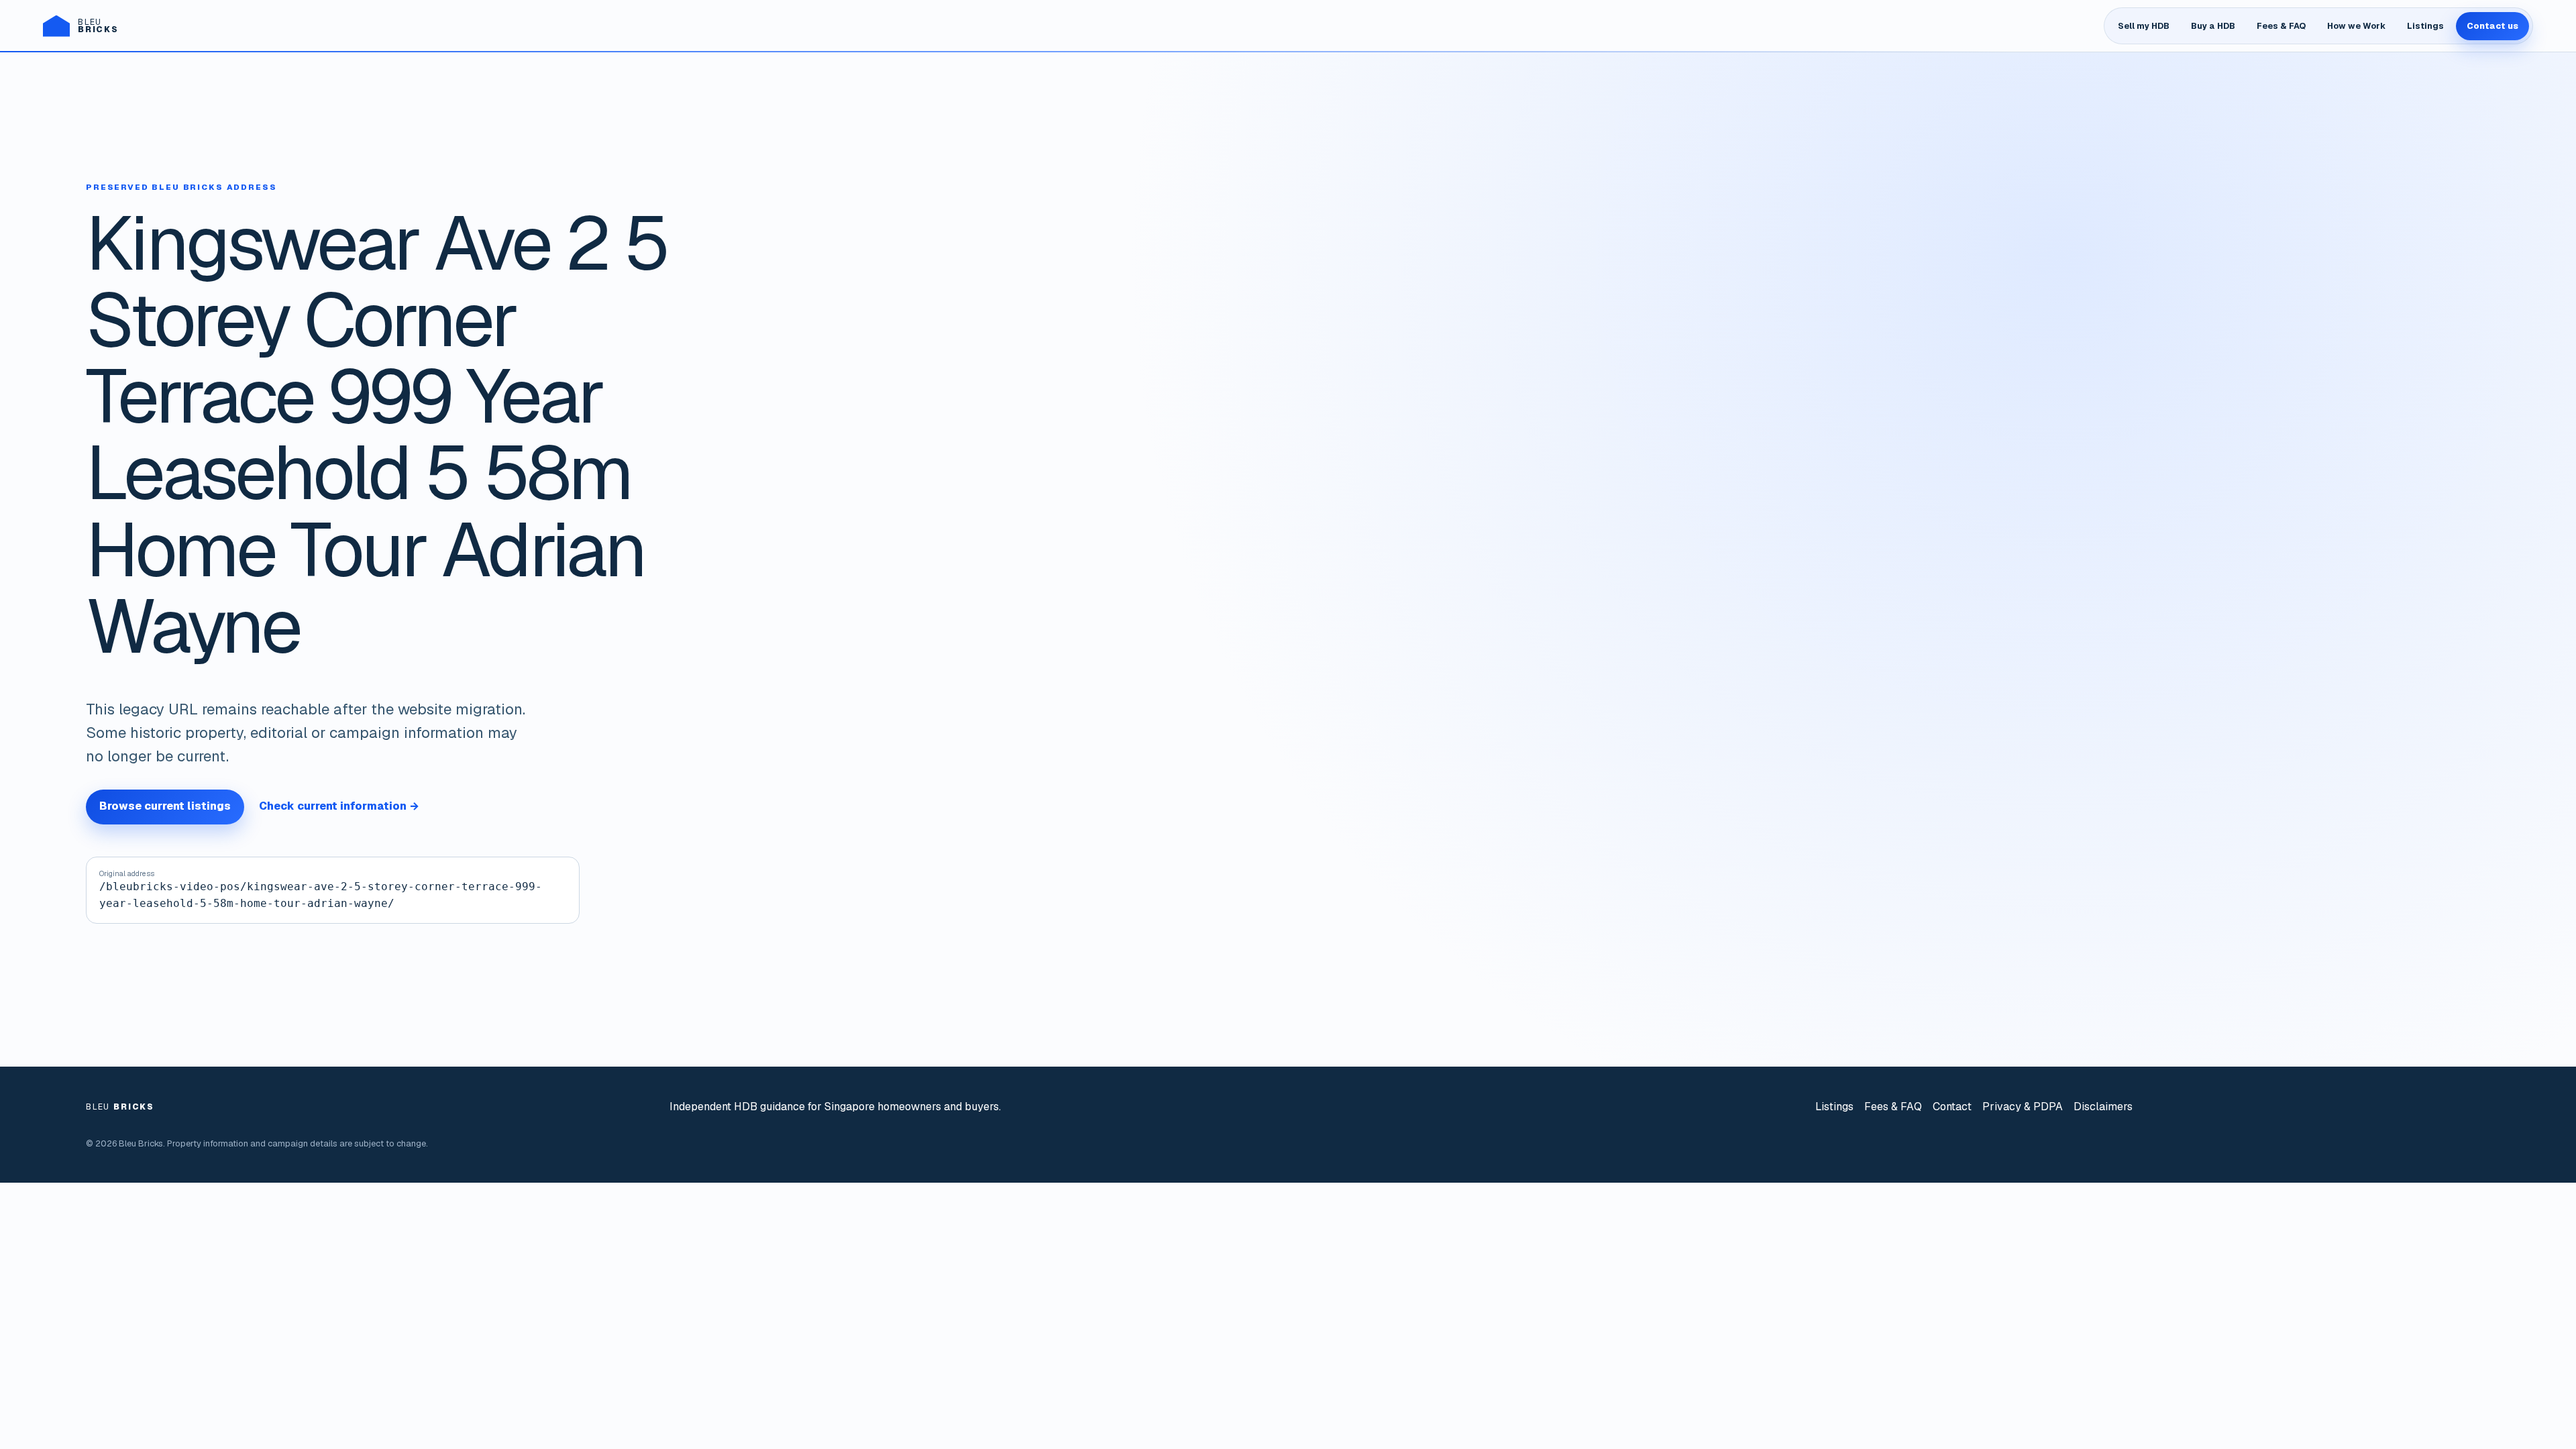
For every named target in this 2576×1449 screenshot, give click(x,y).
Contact (1952, 1107)
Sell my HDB (2144, 26)
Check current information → (339, 806)
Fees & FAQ (2281, 26)
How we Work (2356, 26)
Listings (2425, 26)
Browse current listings (165, 806)
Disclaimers (2103, 1107)
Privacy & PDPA (2023, 1107)
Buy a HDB (2213, 26)
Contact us (2492, 26)
